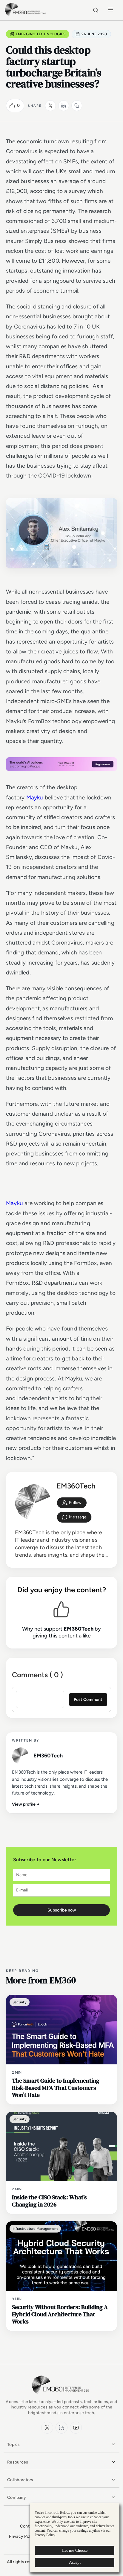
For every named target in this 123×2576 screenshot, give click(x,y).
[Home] (26, 15)
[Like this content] (12, 106)
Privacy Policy (23, 2536)
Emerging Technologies (41, 34)
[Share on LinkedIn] (64, 106)
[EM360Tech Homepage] (61, 2396)
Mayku (35, 797)
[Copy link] (77, 106)
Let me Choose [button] (75, 2550)
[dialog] (75, 2538)
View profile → (26, 1804)
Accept (75, 2562)
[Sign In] (72, 1503)
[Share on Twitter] (50, 106)
